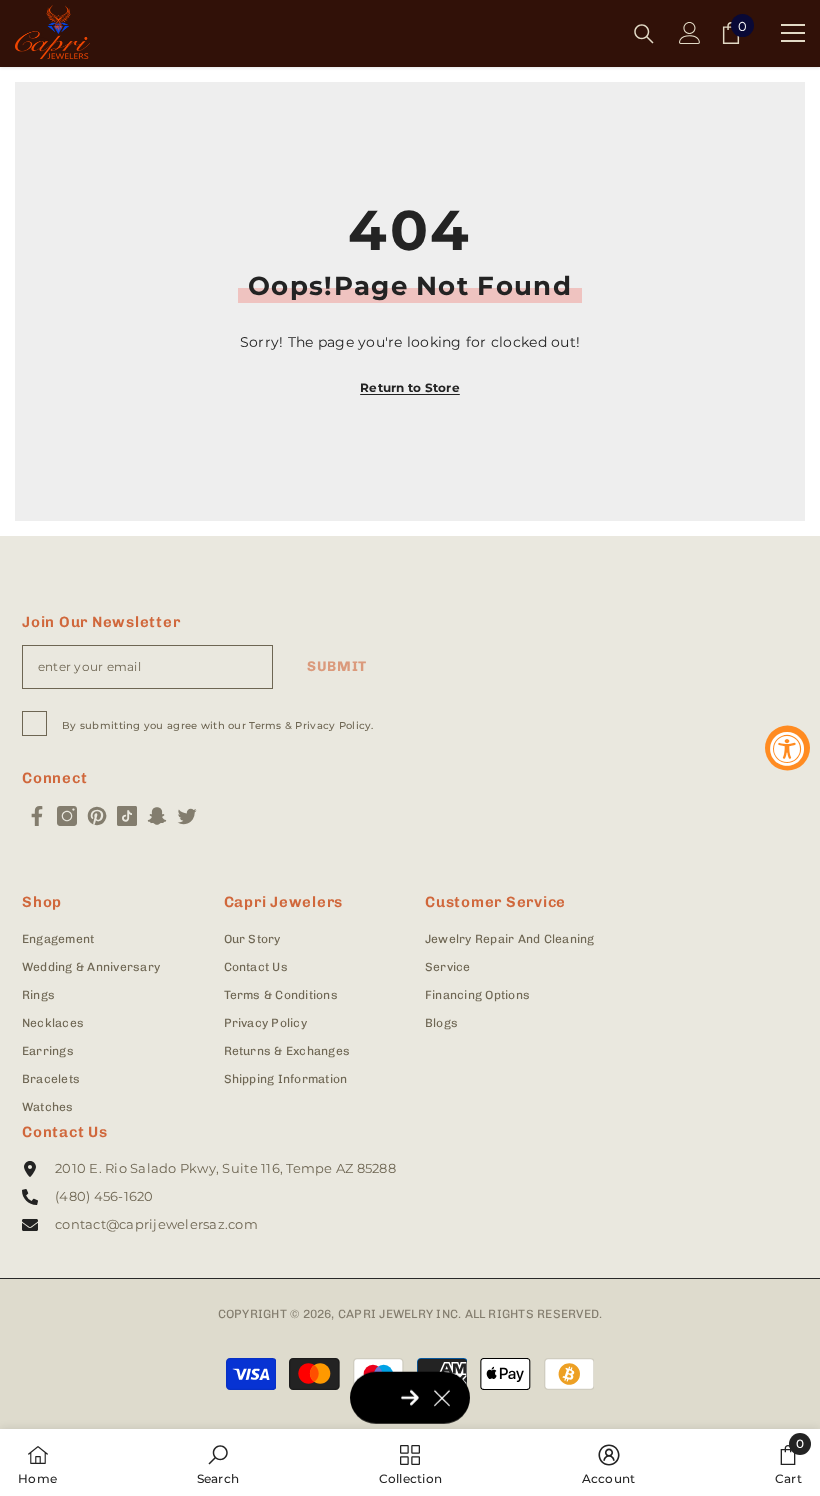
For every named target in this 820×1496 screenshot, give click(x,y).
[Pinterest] (97, 816)
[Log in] (690, 33)
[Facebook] (37, 816)
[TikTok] (127, 816)
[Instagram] (67, 816)
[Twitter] (187, 816)
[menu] (793, 33)
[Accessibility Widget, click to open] (787, 748)
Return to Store (410, 387)
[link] (218, 1462)
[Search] (644, 34)
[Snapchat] (157, 816)
